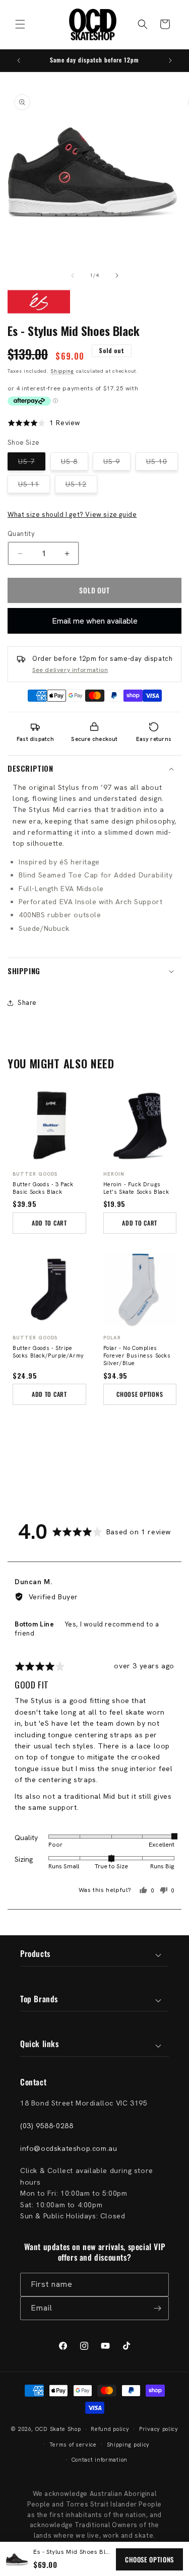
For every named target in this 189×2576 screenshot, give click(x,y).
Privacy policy (159, 2429)
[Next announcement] (170, 60)
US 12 (81, 486)
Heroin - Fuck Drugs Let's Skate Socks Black (136, 1188)
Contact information (100, 2460)
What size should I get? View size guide (72, 515)
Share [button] (27, 1003)
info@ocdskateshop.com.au (69, 2148)
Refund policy (110, 2429)
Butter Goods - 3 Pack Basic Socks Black (43, 1188)
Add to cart (49, 1223)
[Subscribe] (157, 2308)
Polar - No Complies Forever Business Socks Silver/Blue (137, 1355)
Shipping (62, 371)
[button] (20, 24)
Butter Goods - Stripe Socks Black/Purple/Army (48, 1352)
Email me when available (95, 621)
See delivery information (70, 670)
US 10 (162, 463)
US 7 (32, 463)
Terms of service (73, 2445)
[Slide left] (73, 276)
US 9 (117, 463)
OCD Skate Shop (58, 2429)
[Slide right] (117, 276)
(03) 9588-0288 (47, 2126)
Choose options (149, 2559)
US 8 (75, 463)
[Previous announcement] (19, 60)
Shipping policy (129, 2445)
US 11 (34, 486)
